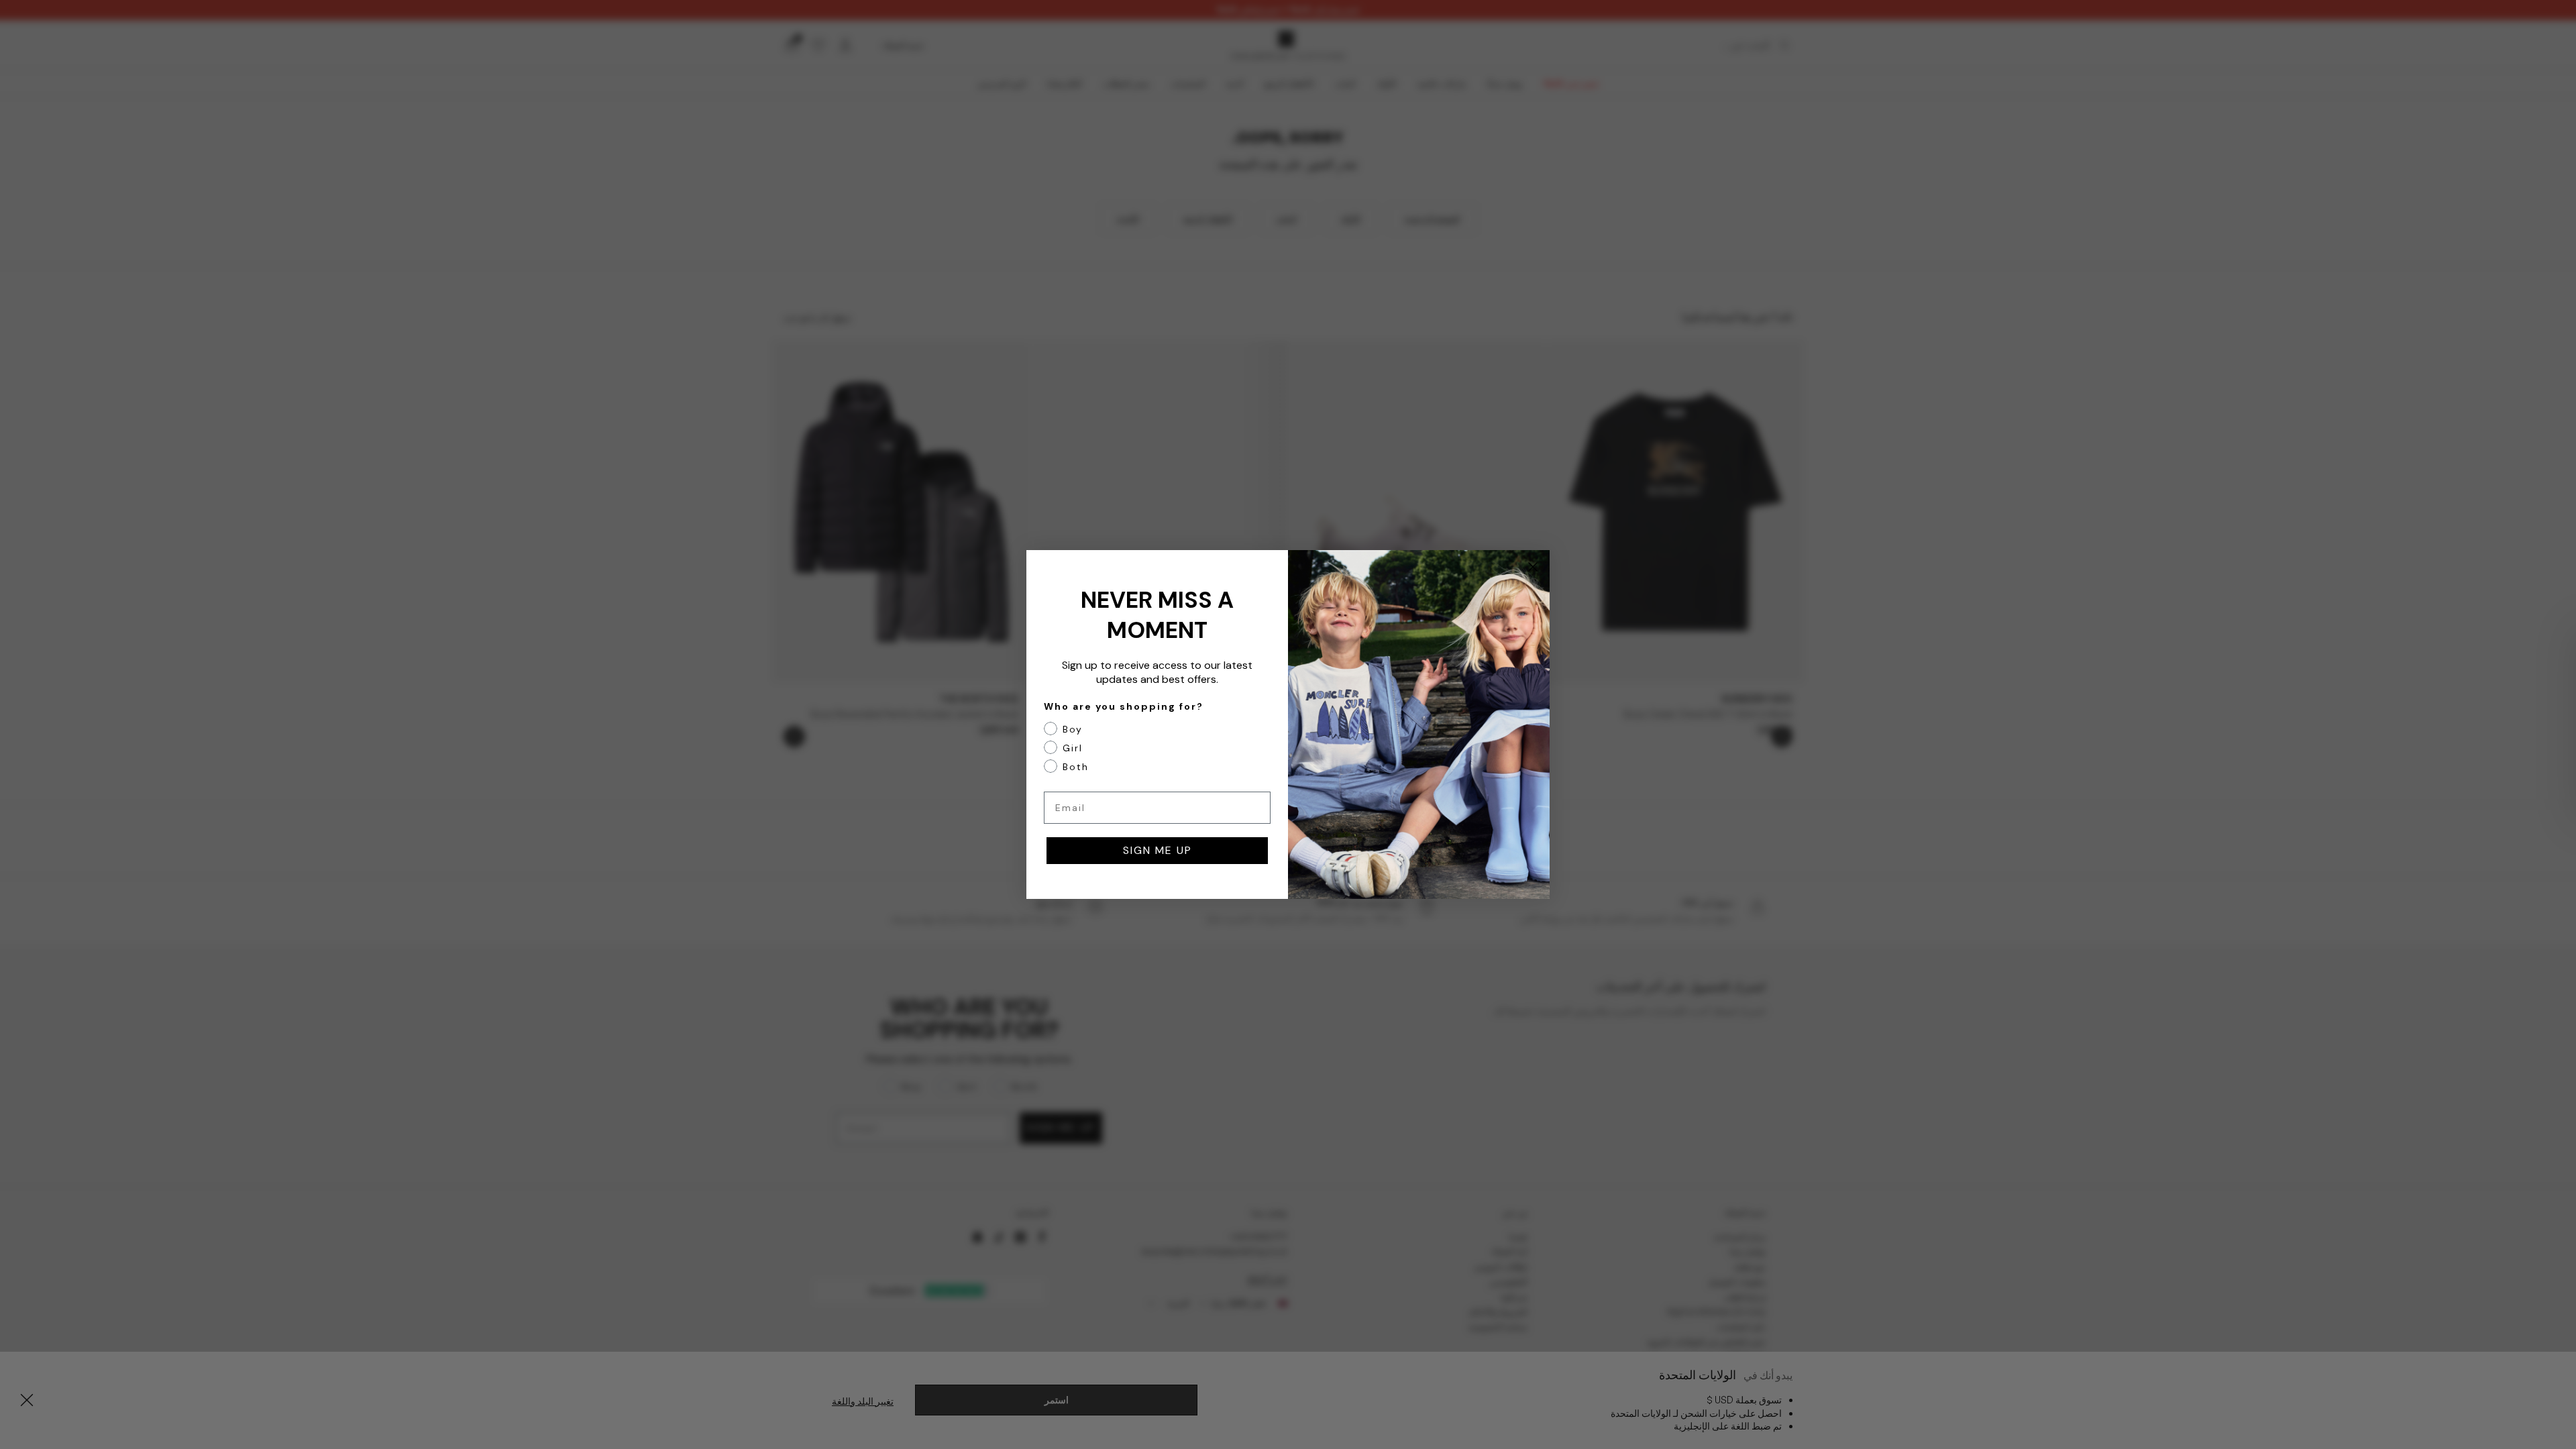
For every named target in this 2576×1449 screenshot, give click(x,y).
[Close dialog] (1533, 567)
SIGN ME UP (1158, 850)
